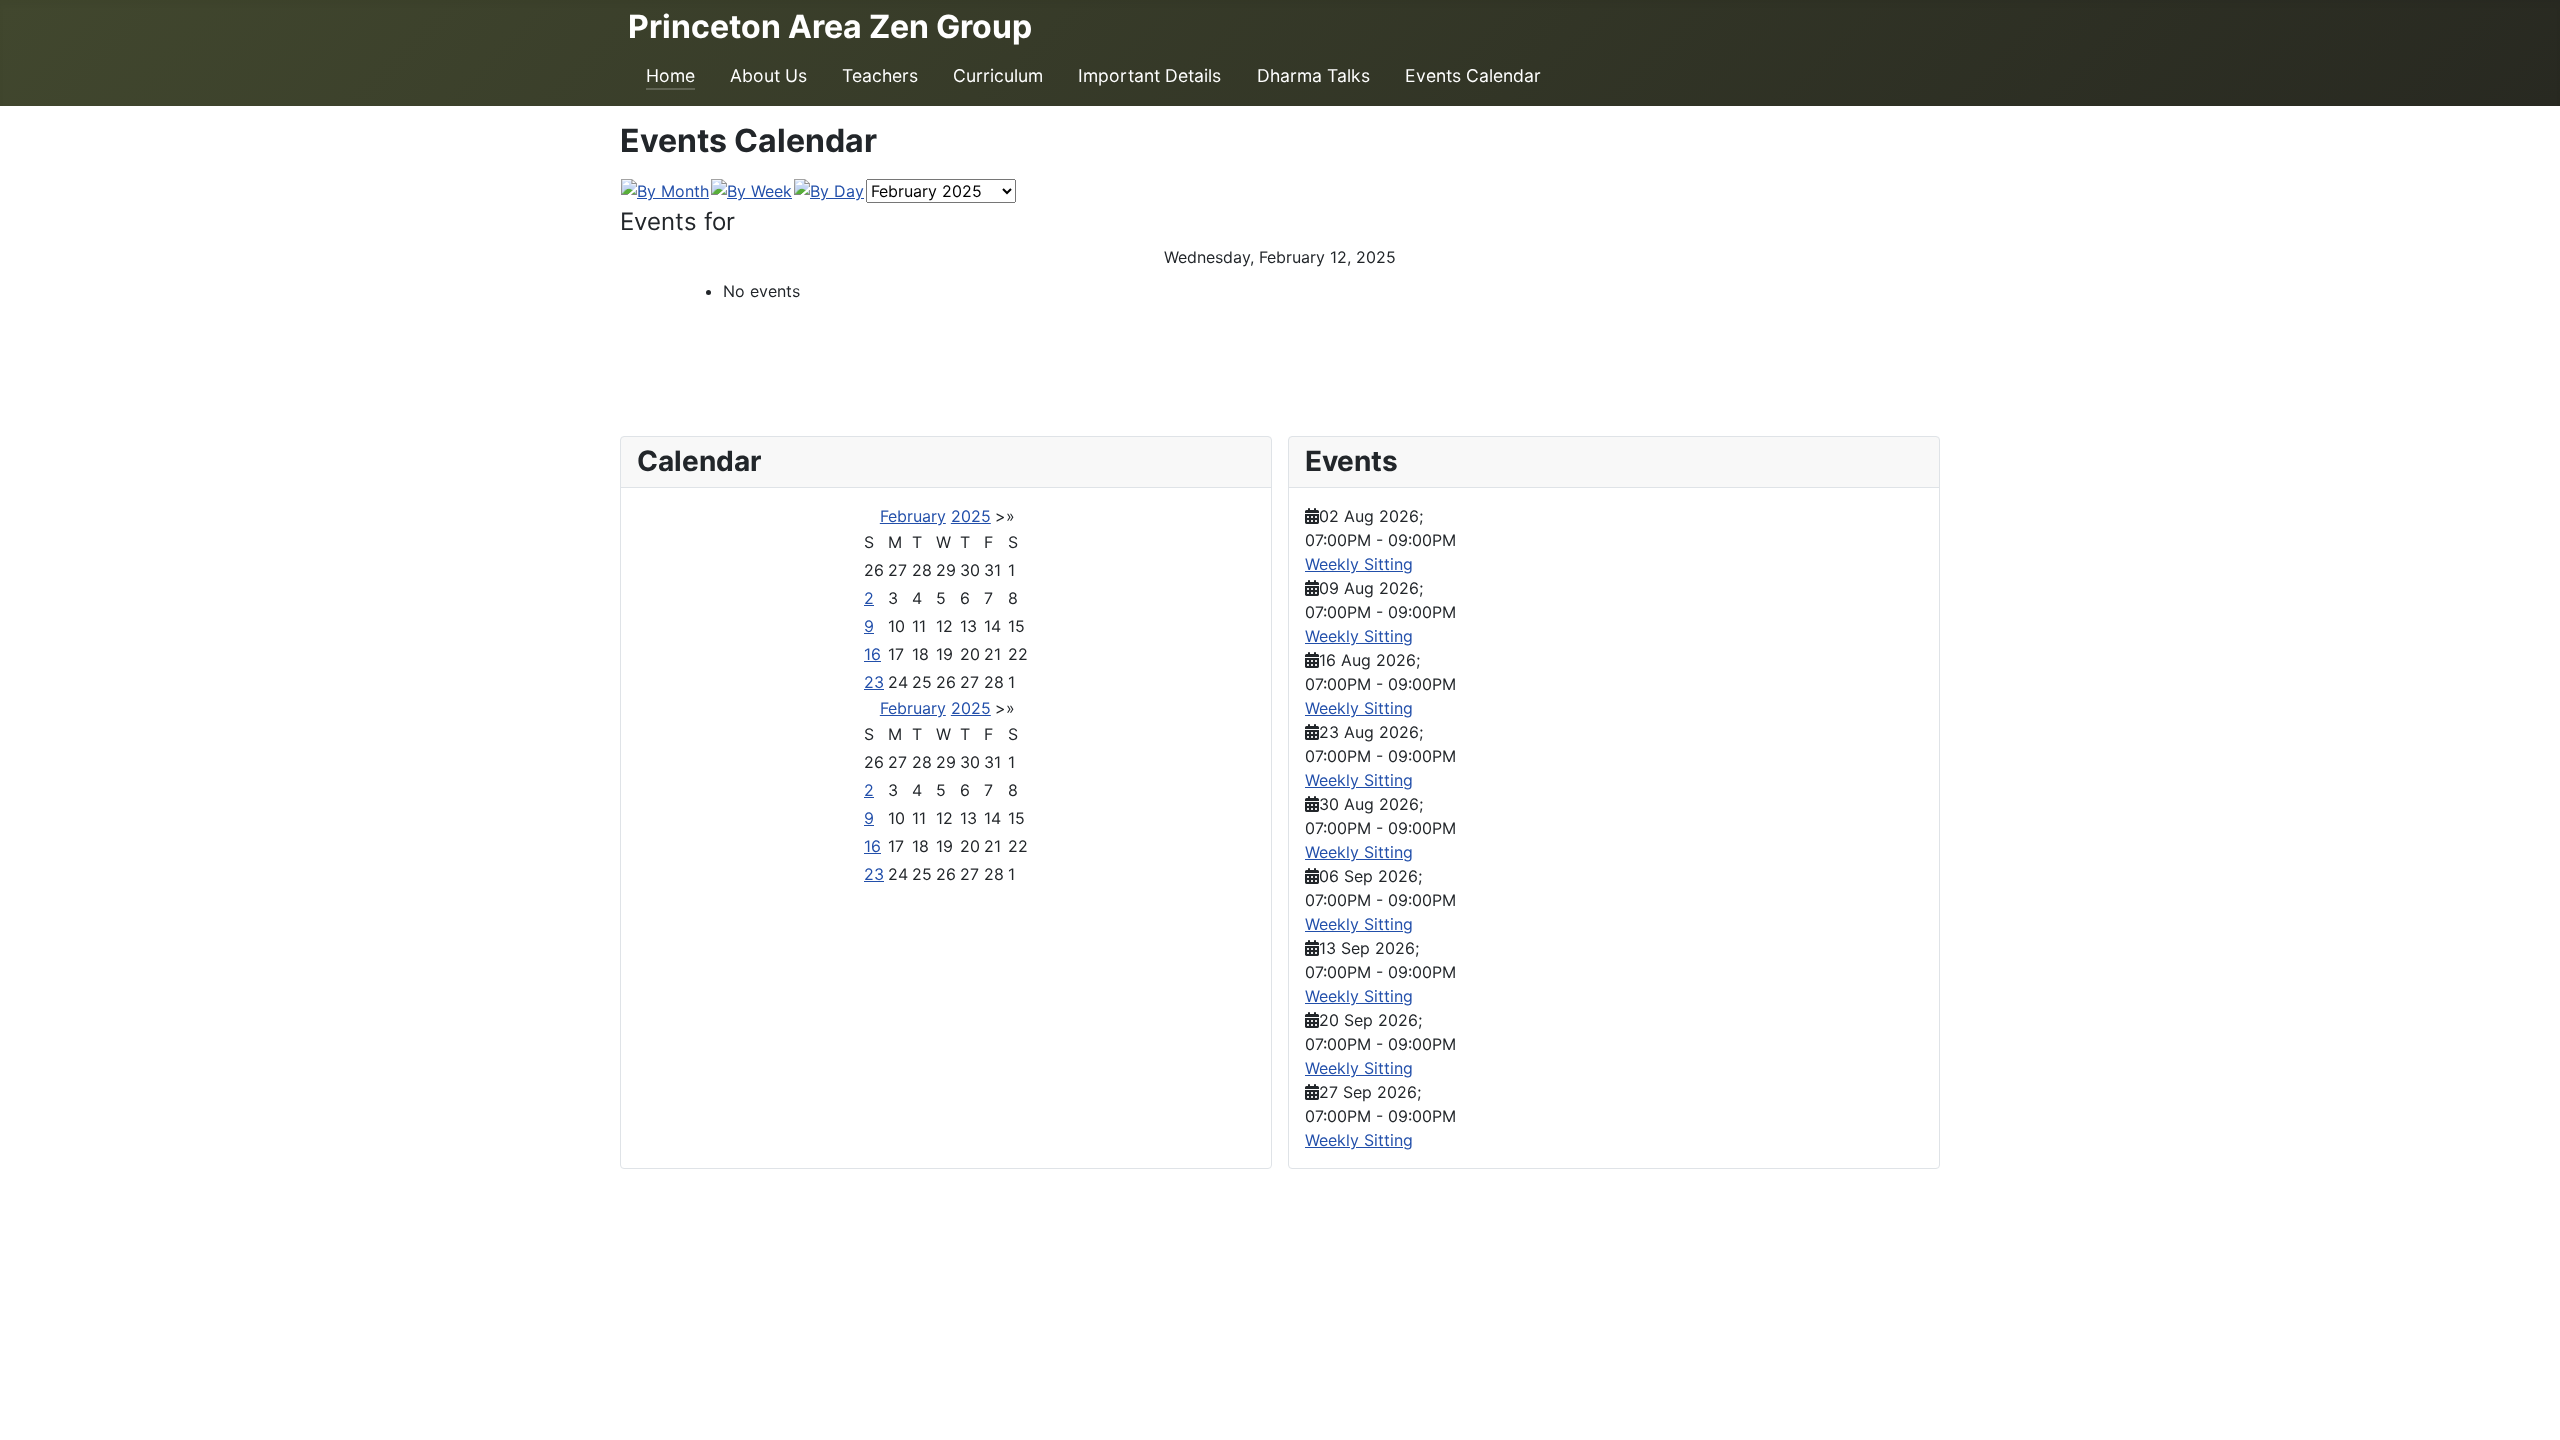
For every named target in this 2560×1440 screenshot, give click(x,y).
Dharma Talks (1313, 75)
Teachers (880, 75)
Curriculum (998, 75)
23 (874, 682)
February (913, 516)
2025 (971, 516)
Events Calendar (1473, 75)
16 (872, 654)
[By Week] (751, 190)
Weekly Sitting (1359, 564)
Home (670, 75)
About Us (768, 75)
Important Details (1149, 75)
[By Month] (665, 190)
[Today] (829, 190)
